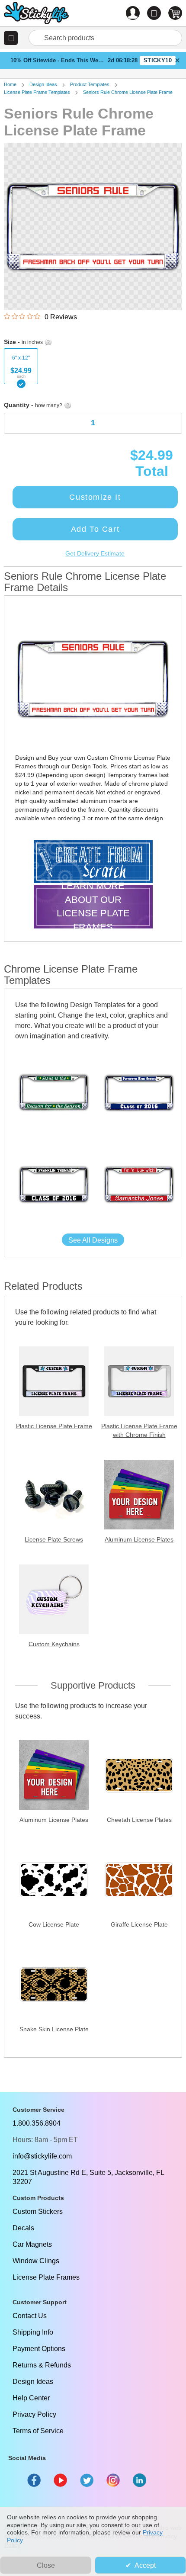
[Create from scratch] (93, 862)
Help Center (31, 2398)
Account (133, 13)
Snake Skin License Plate (54, 2029)
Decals (23, 2228)
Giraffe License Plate (139, 1924)
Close (46, 2565)
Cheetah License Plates (139, 1820)
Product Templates (90, 84)
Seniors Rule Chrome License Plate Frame (128, 92)
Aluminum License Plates (139, 1539)
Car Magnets (32, 2244)
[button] (11, 38)
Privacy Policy (34, 2414)
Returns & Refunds (42, 2365)
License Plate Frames (46, 2277)
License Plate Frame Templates (37, 92)
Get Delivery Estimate (95, 553)
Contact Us (30, 2316)
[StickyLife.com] (36, 14)
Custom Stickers (38, 2211)
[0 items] (175, 13)
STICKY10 (158, 60)
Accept (145, 2565)
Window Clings (36, 2261)
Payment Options (39, 2349)
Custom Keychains (54, 1644)
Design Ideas (43, 84)
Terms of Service (38, 2431)
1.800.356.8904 (37, 2123)
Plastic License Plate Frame (54, 1426)
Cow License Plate (54, 1924)
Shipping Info (33, 2332)
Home (10, 84)
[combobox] (105, 38)
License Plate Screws (54, 1539)
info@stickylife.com (42, 2156)
